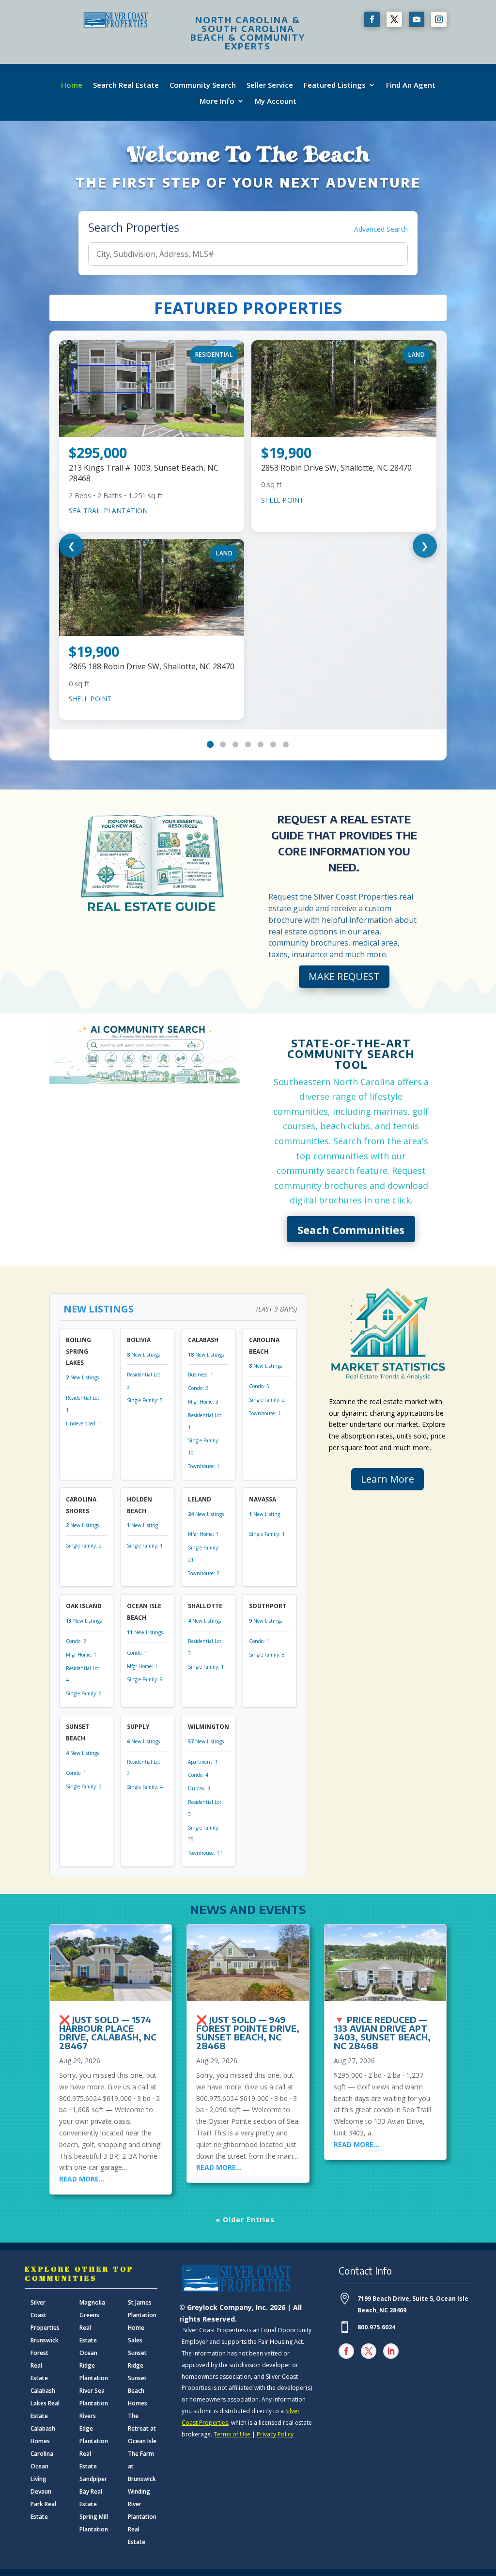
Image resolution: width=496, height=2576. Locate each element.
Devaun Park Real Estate (43, 2504)
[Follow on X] (394, 19)
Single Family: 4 (145, 1787)
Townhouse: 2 (204, 1573)
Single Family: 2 (267, 1400)
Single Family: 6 (84, 1693)
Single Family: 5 (145, 1400)
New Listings (82, 1377)
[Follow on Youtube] (417, 19)
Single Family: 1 (145, 1546)
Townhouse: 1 (204, 1466)
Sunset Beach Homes (138, 2391)
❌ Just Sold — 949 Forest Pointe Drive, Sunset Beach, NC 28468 (248, 2032)
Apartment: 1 (203, 1762)
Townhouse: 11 (205, 1853)
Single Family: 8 (267, 1655)
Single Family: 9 (145, 1679)
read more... (82, 2179)
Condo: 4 (198, 1775)
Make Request (344, 976)
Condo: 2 (198, 1388)
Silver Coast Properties (45, 2315)
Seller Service (270, 85)
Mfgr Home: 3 (203, 1402)
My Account (276, 101)
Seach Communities (351, 1230)
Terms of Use (232, 2434)
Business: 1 (201, 1375)
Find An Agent (411, 85)
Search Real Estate (126, 85)
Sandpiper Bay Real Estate (93, 2491)
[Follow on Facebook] (372, 19)
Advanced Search (381, 229)
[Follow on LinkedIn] (391, 2351)
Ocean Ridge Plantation (94, 2365)
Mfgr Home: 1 (203, 1534)
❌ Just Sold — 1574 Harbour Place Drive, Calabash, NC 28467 (108, 2032)
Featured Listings (335, 85)
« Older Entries (245, 2220)
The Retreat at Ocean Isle (142, 2428)
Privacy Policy (275, 2434)
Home (72, 85)
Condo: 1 (137, 1653)
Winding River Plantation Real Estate (142, 2517)
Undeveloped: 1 (84, 1423)
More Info (217, 101)
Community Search (203, 85)
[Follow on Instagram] (439, 19)
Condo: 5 (259, 1386)
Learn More (387, 1479)
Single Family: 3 (84, 1786)
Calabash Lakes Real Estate (45, 2403)
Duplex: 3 (199, 1788)
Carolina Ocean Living (42, 2466)
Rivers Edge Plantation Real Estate (94, 2441)
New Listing (142, 1525)
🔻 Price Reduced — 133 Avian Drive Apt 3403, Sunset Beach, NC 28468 (382, 2032)
